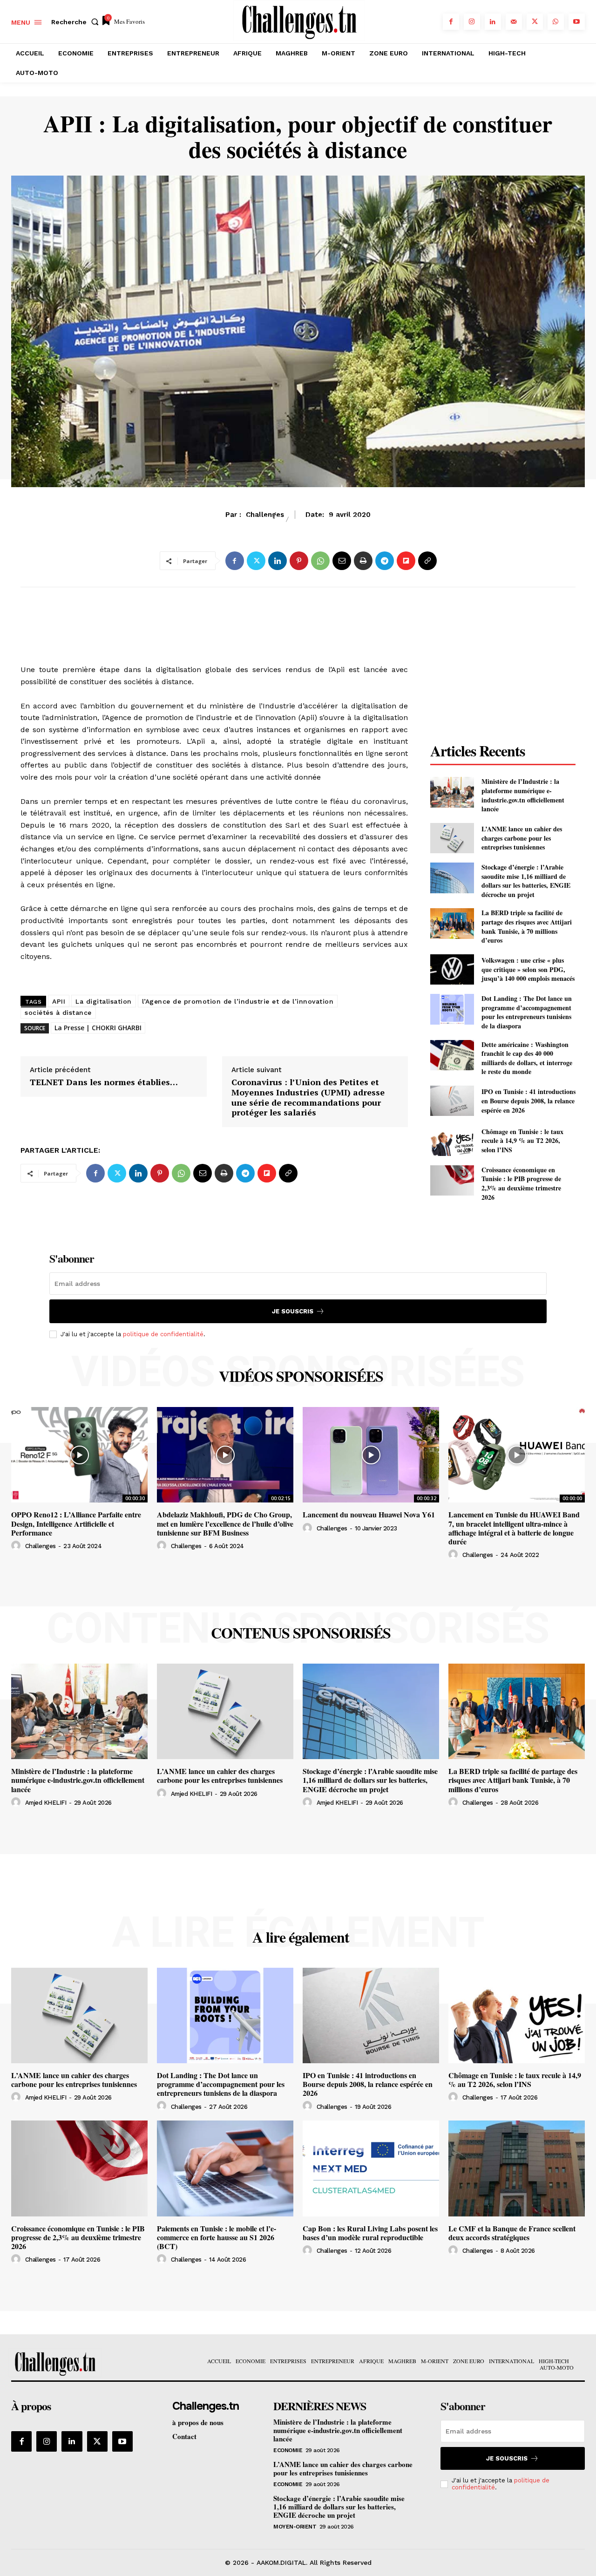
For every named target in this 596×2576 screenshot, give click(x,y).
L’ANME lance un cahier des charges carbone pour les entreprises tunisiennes (522, 838)
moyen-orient (295, 2527)
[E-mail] (342, 561)
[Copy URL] (427, 561)
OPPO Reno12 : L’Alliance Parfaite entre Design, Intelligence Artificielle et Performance (76, 1523)
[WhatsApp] (556, 22)
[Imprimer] (363, 561)
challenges (41, 1546)
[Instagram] (472, 22)
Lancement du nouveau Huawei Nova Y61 (369, 1514)
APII (59, 1001)
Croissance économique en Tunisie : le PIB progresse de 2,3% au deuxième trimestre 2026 (521, 1183)
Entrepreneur (329, 520)
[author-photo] (17, 1546)
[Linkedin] (493, 22)
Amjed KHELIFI (46, 1803)
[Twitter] (535, 22)
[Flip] (406, 561)
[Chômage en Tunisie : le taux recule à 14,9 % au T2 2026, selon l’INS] (452, 1140)
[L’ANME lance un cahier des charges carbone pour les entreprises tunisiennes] (452, 838)
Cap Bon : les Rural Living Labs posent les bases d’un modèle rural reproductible (370, 2233)
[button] (77, 22)
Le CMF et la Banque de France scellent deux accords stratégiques (512, 2233)
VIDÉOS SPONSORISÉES (301, 1376)
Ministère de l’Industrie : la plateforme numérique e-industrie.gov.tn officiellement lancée (523, 795)
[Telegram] (385, 561)
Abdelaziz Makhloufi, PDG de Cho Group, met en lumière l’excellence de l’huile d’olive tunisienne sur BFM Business (225, 1523)
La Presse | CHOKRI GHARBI (98, 1028)
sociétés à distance (58, 1013)
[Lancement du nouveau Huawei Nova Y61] (371, 1455)
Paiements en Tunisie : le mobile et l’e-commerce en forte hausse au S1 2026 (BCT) (217, 2237)
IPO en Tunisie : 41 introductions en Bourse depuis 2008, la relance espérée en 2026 (528, 1101)
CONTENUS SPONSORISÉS (301, 1633)
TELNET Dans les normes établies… (104, 1082)
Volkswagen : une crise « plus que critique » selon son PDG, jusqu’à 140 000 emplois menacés (528, 969)
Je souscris (293, 1311)
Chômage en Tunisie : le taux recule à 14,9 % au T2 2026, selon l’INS (522, 1141)
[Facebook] (451, 22)
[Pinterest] (299, 561)
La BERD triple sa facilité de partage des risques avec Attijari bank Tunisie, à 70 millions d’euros (527, 926)
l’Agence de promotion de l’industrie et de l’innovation (238, 1001)
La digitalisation (104, 1001)
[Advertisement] (214, 615)
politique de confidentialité (163, 1334)
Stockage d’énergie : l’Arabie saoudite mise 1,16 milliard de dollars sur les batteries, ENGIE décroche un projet (526, 881)
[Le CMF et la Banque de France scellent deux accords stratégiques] (517, 2168)
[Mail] (514, 22)
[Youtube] (577, 22)
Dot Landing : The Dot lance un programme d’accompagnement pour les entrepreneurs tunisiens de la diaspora (527, 1012)
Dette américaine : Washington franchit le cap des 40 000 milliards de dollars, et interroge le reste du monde (527, 1058)
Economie (257, 520)
